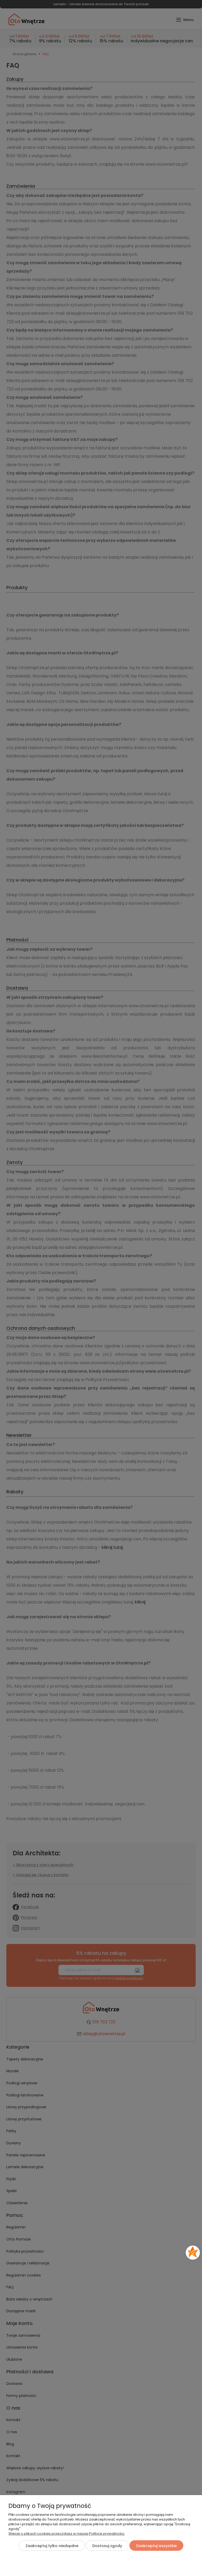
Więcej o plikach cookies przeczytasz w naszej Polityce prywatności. (67, 2534)
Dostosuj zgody (107, 2546)
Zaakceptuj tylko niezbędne (52, 2546)
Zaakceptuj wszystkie (156, 2546)
